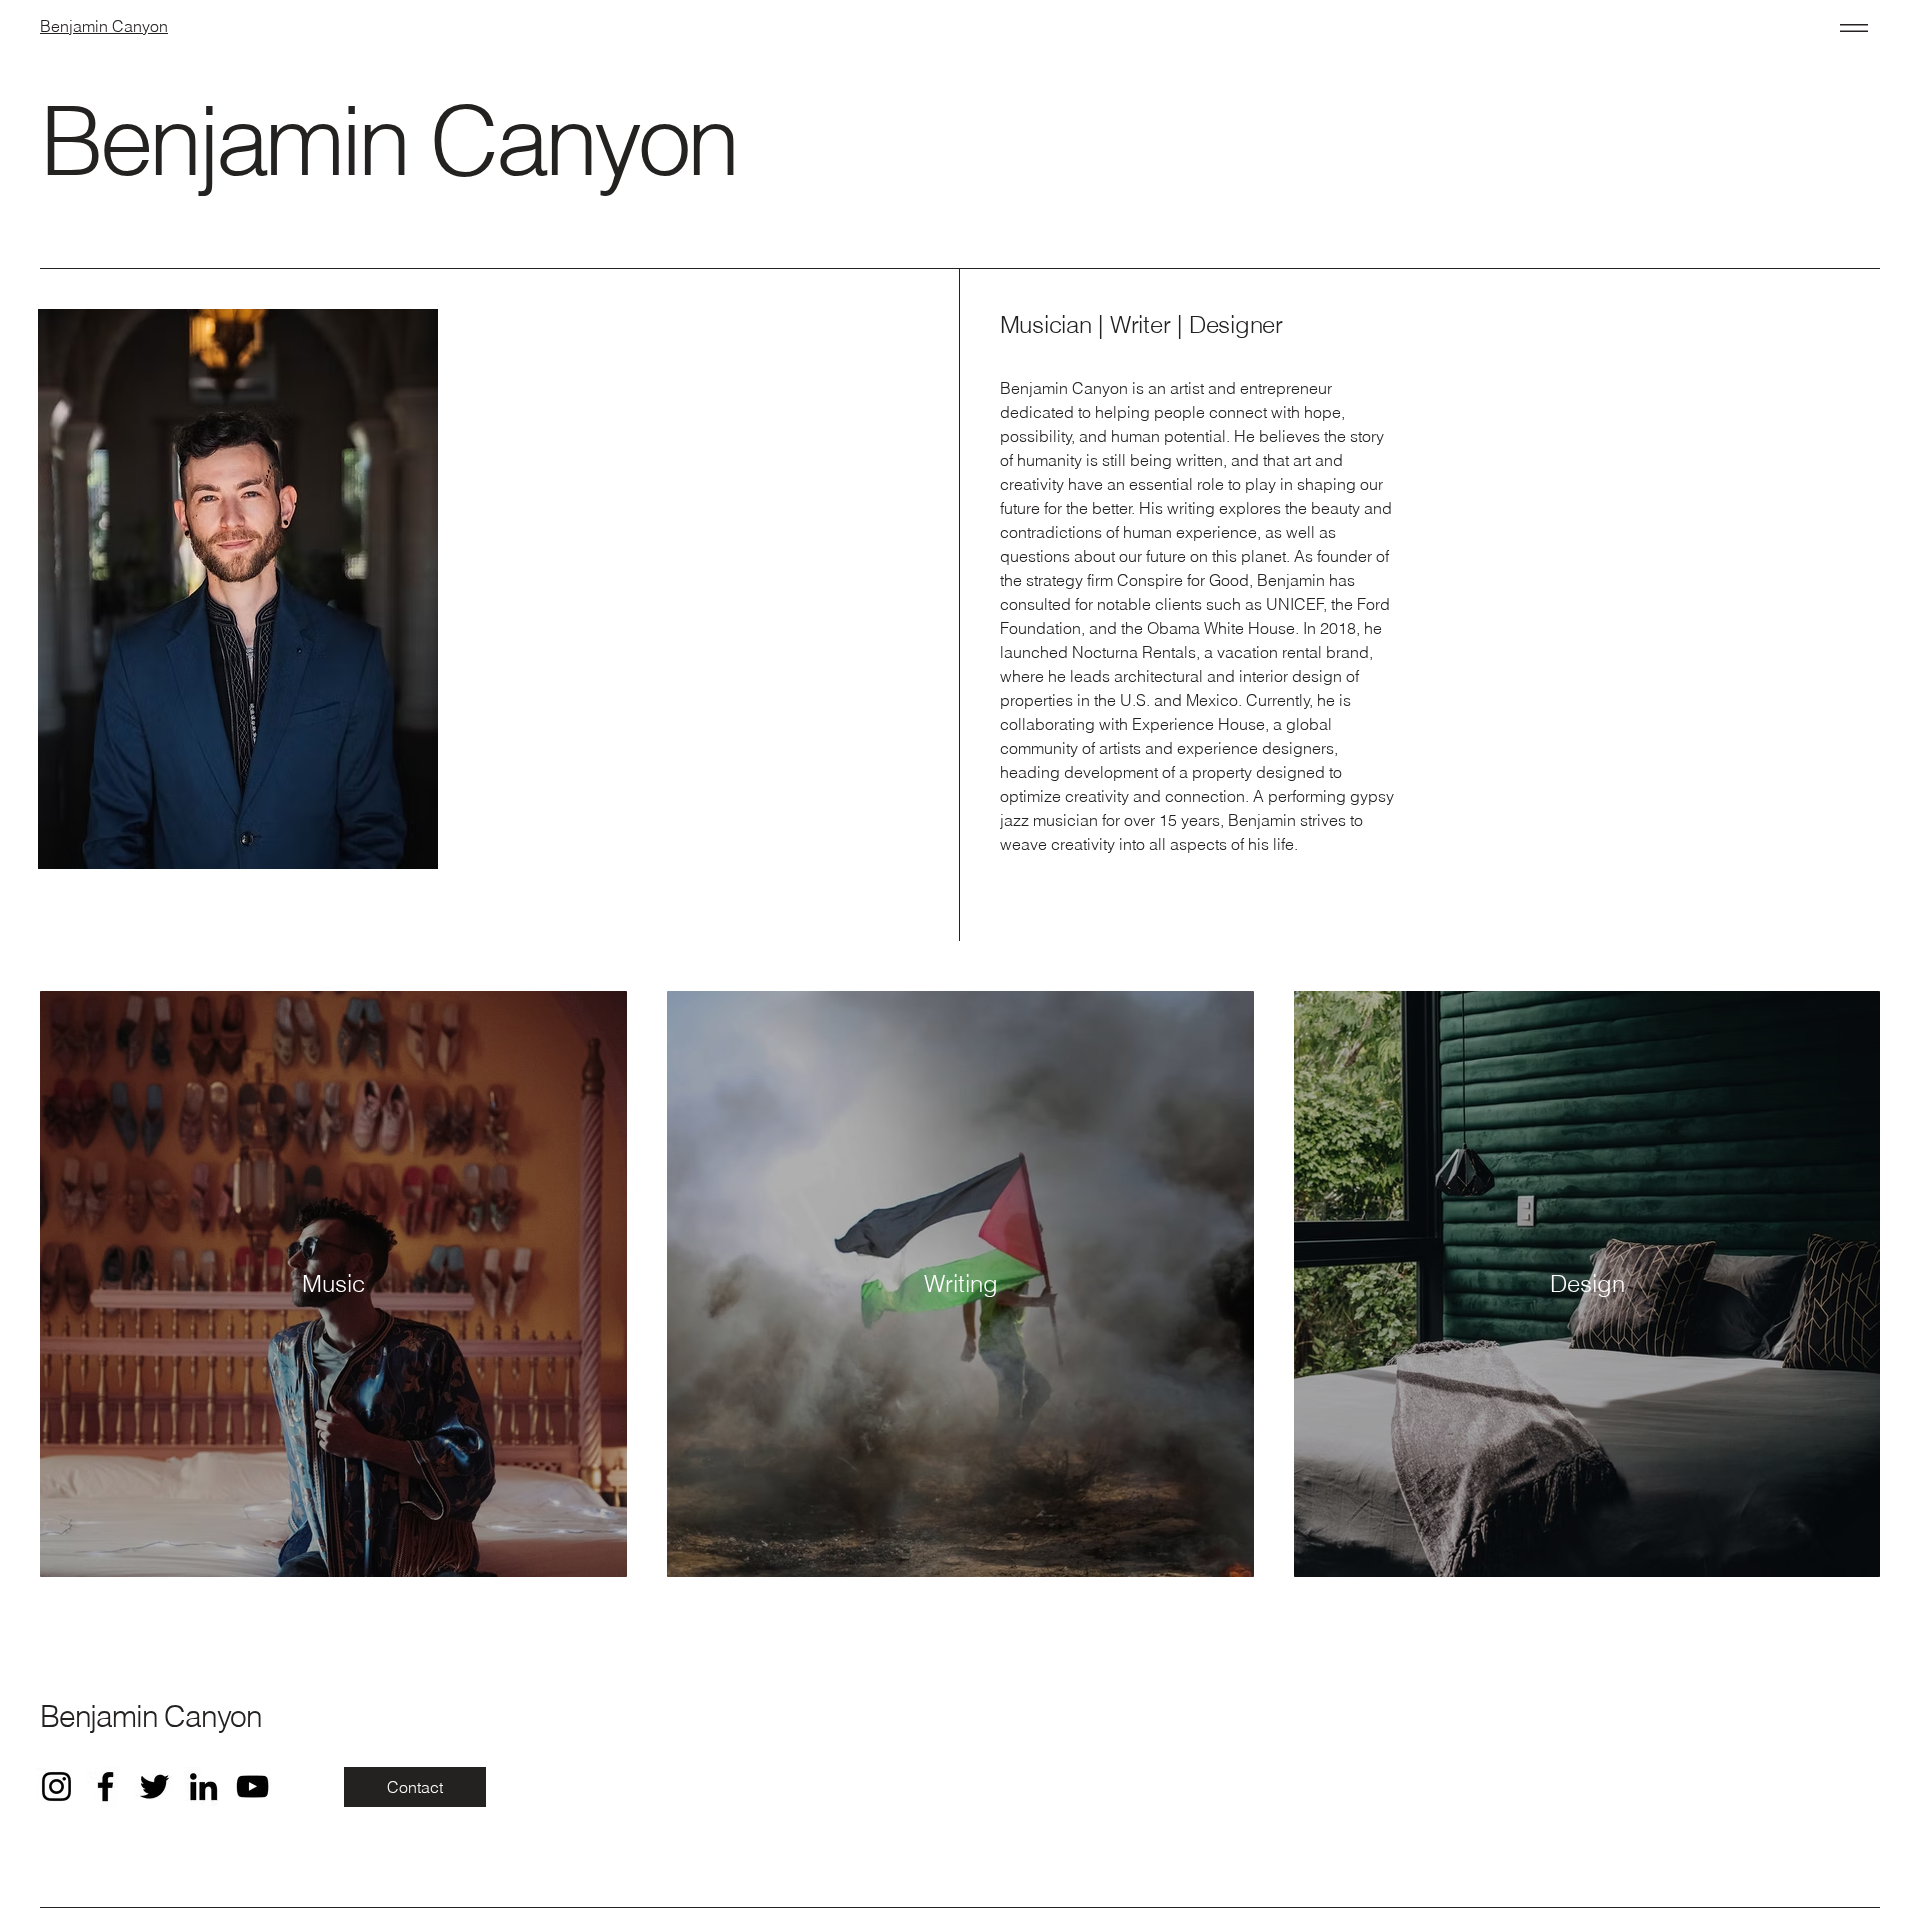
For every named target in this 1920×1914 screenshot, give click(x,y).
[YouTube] (252, 1786)
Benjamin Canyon (151, 1716)
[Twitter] (154, 1786)
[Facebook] (105, 1786)
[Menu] (1850, 27)
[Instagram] (56, 1786)
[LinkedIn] (203, 1786)
